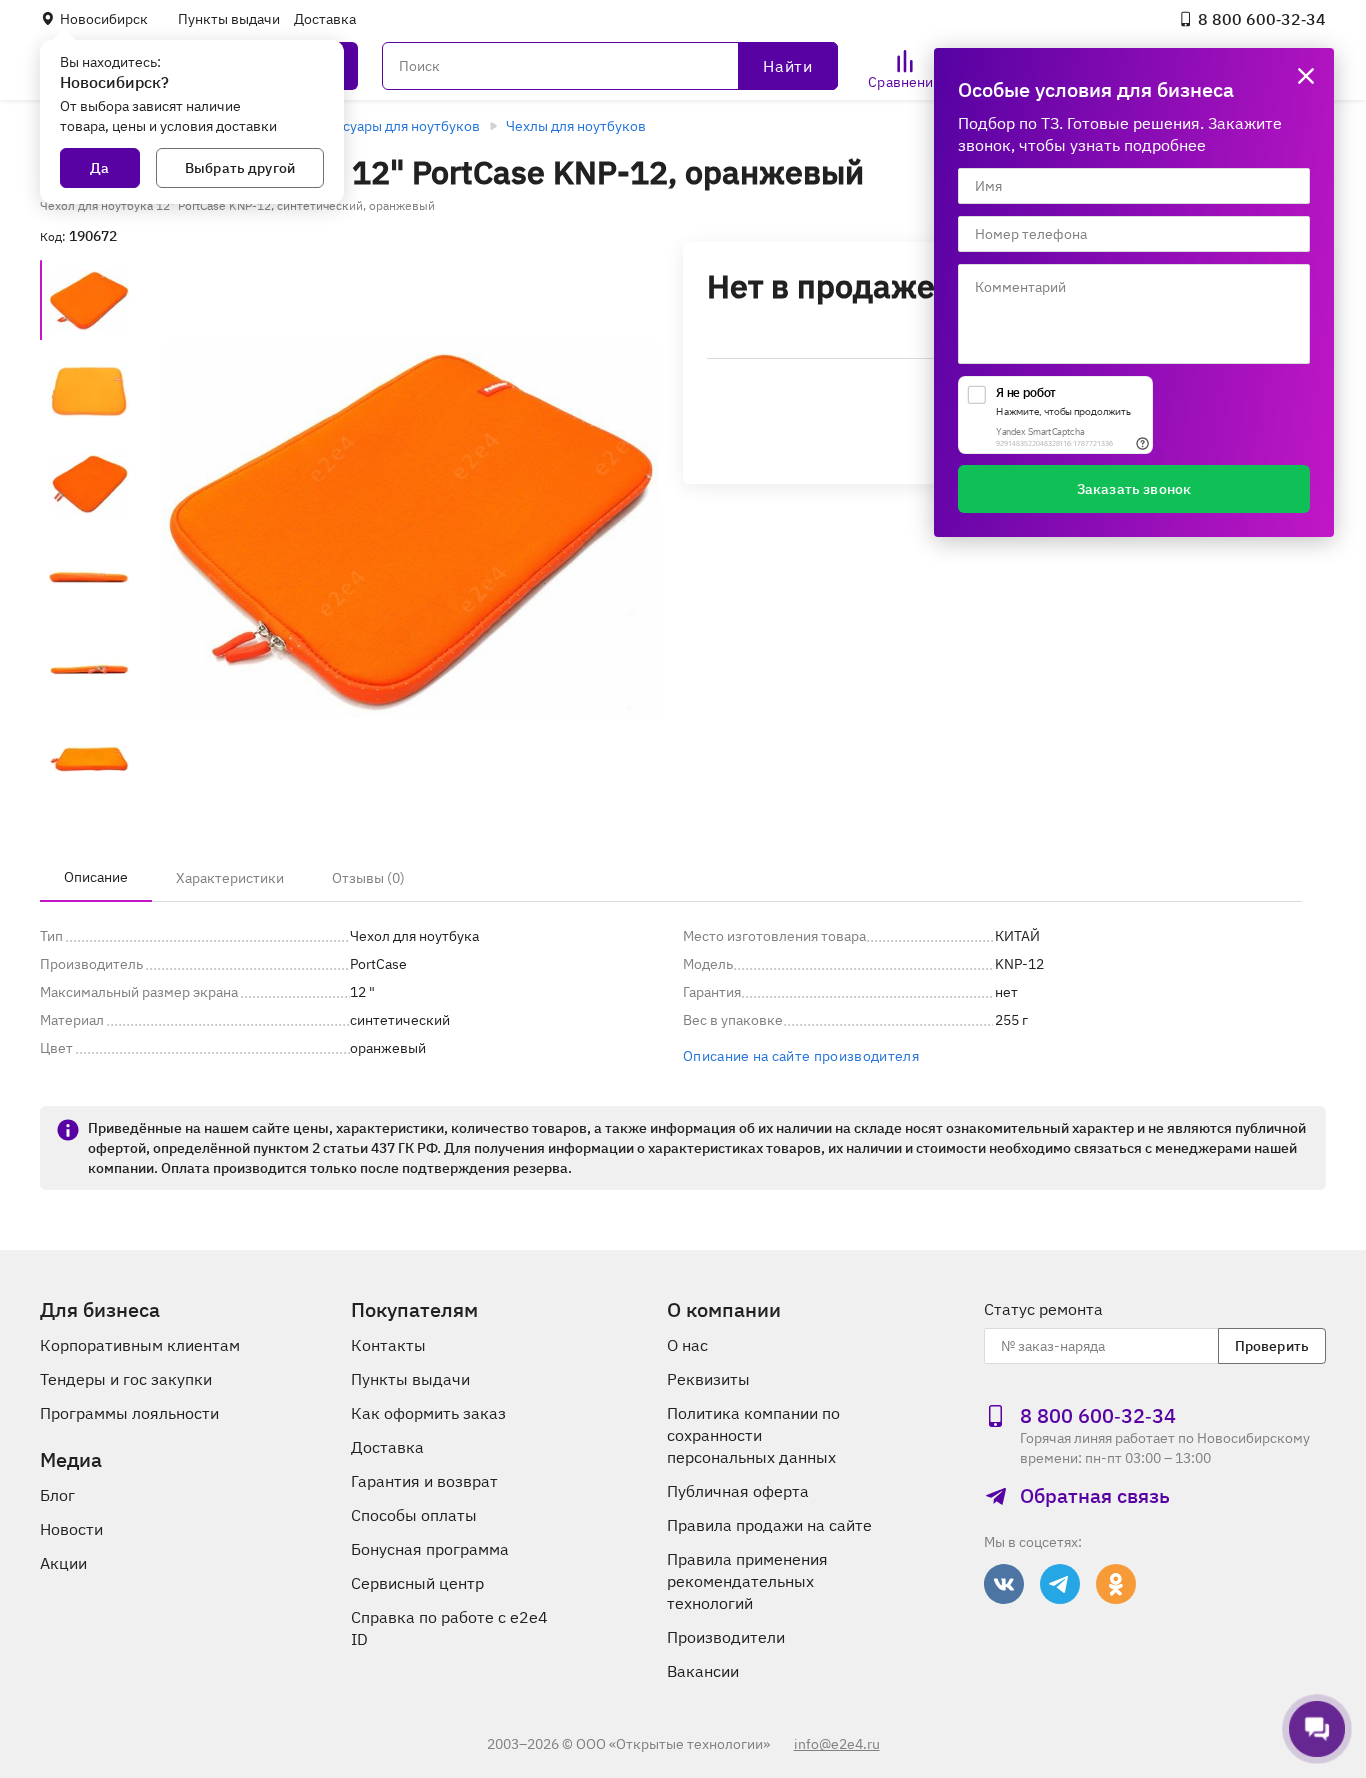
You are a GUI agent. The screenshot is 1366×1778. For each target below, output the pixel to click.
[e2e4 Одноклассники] (1116, 1584)
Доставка (325, 19)
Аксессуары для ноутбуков (392, 126)
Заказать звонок (1134, 489)
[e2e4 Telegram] (1060, 1584)
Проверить (1272, 1346)
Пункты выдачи (229, 19)
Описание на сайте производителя (801, 1056)
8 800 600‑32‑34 (1262, 19)
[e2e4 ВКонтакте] (1004, 1584)
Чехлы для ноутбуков (576, 126)
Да (99, 168)
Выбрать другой (240, 168)
